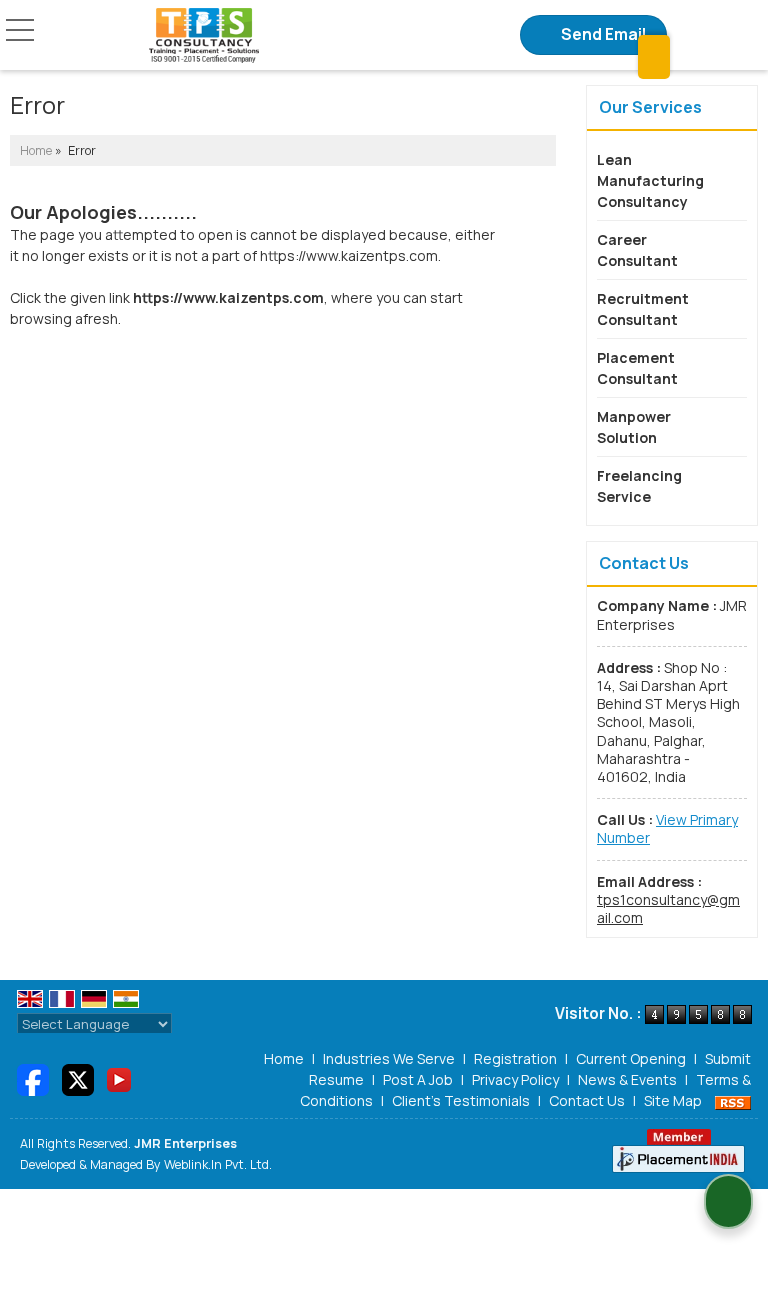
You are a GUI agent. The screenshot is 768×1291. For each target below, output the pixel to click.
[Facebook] (33, 1078)
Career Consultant (637, 250)
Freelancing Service (639, 486)
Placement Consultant (637, 368)
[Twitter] (78, 1078)
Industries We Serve (389, 1058)
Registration (515, 1058)
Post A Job (418, 1079)
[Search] (654, 57)
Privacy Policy (515, 1079)
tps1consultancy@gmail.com (668, 908)
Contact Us (587, 1100)
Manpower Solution (634, 427)
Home (36, 150)
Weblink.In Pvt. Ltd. (218, 1164)
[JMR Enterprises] (204, 35)
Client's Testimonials (461, 1100)
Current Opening (631, 1058)
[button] (667, 828)
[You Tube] (119, 1078)
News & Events (627, 1079)
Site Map (673, 1100)
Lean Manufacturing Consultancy (650, 180)
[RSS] (733, 1100)
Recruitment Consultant (643, 309)
